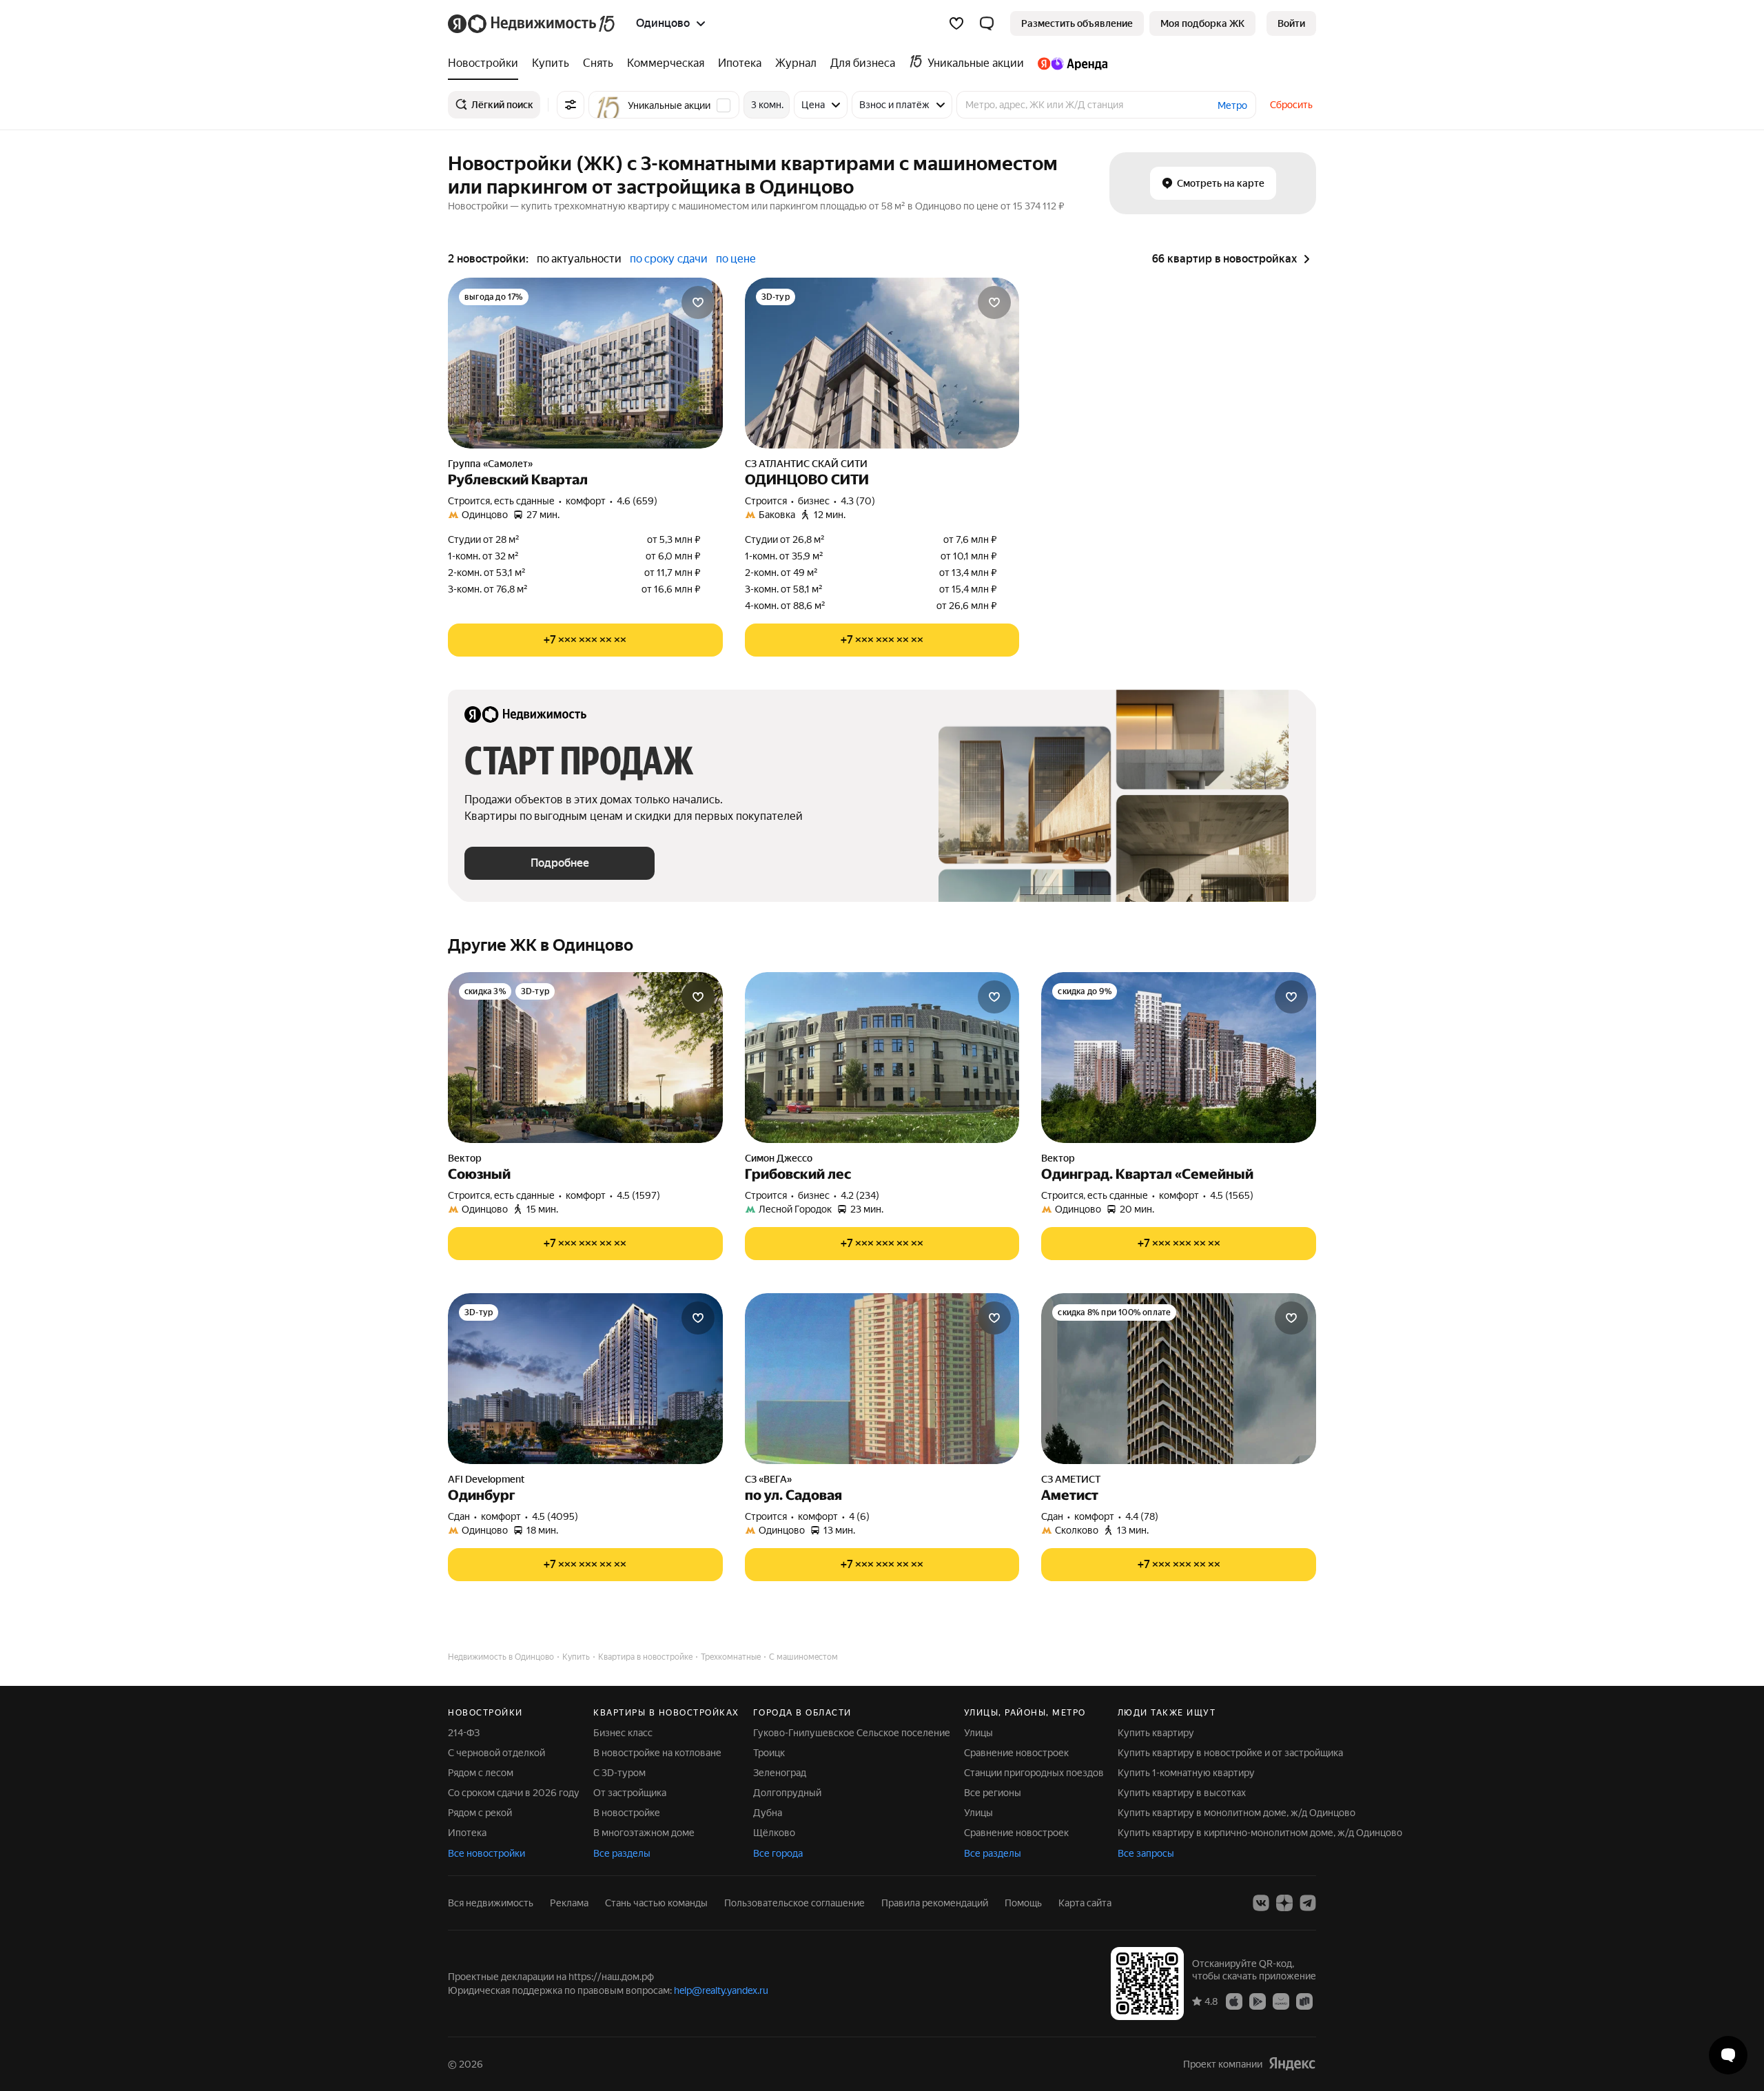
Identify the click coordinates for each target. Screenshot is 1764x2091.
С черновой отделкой (496, 1753)
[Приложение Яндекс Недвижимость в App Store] (1234, 2001)
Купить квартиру (1156, 1733)
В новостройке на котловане (657, 1753)
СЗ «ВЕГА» (768, 1479)
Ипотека (467, 1833)
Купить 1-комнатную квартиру (1186, 1773)
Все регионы (993, 1793)
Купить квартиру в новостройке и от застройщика (1230, 1753)
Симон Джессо (779, 1158)
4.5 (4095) (555, 1516)
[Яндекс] (1292, 2064)
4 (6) (859, 1516)
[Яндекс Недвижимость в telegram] (1308, 1903)
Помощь (1023, 1903)
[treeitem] (486, 63)
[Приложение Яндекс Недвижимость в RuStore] (1304, 2001)
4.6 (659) (637, 501)
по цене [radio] (736, 259)
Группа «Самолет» (490, 464)
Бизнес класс (623, 1733)
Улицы (978, 1733)
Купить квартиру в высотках (1182, 1793)
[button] (987, 23)
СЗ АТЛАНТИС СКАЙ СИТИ (806, 464)
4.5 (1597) (638, 1195)
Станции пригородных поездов (1034, 1773)
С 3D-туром (619, 1773)
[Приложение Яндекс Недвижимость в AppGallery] (1281, 2001)
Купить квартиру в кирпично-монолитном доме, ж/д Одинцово (1260, 1833)
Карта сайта (1085, 1903)
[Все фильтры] (571, 105)
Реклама (569, 1903)
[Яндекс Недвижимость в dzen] (1284, 1903)
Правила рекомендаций (935, 1903)
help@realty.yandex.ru (721, 1990)
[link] (1291, 23)
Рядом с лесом (481, 1773)
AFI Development (486, 1479)
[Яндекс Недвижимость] (532, 23)
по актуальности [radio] (579, 259)
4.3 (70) (858, 501)
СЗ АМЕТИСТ (1071, 1479)
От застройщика (630, 1793)
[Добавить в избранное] (698, 302)
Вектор (465, 1158)
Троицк (769, 1753)
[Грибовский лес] (882, 1058)
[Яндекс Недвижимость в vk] (1261, 1903)
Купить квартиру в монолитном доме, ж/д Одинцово (1237, 1813)
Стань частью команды (656, 1903)
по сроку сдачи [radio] (669, 259)
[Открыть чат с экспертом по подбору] (1728, 2055)
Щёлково (774, 1833)
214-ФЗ (464, 1733)
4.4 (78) (1142, 1516)
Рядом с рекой (480, 1813)
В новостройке (627, 1813)
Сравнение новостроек (1016, 1753)
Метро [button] (1232, 105)
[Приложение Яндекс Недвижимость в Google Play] (1258, 2001)
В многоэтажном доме (644, 1833)
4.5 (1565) (1232, 1195)
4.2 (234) (860, 1195)
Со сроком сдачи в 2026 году (514, 1793)
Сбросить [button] (1291, 105)
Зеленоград (780, 1773)
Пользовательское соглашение (794, 1903)
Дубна (768, 1813)
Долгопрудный (787, 1793)
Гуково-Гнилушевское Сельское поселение (852, 1733)
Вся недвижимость (491, 1903)
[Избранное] (956, 23)
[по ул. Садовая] (882, 1379)
